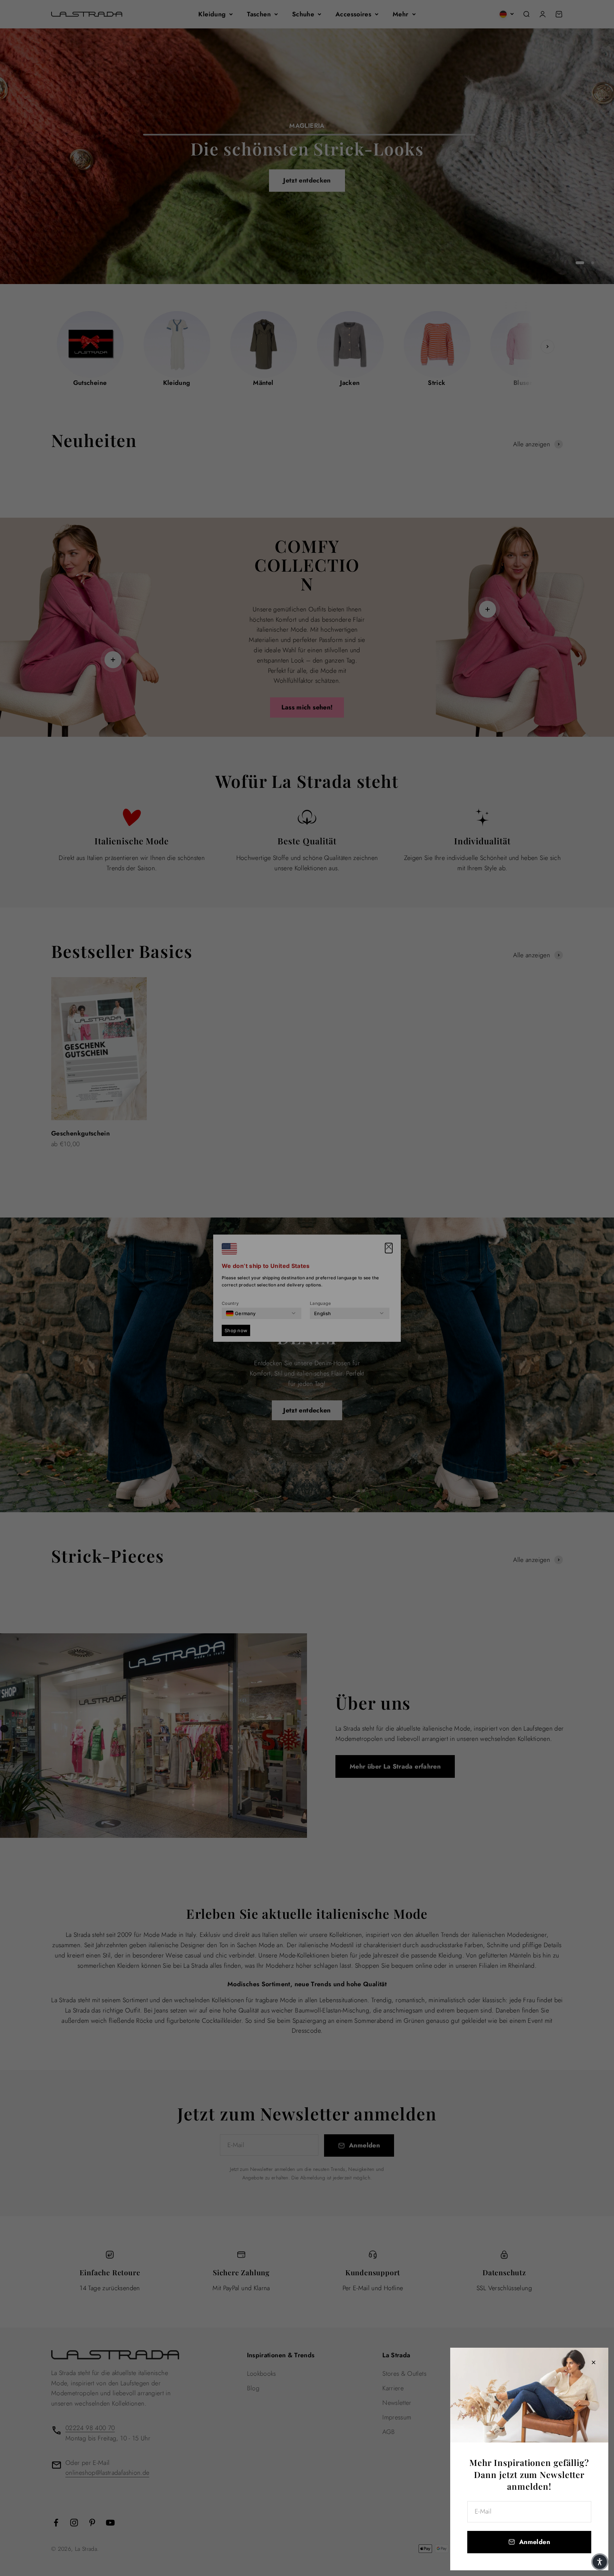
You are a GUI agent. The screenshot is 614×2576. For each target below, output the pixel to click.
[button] (600, 2562)
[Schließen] (594, 2362)
